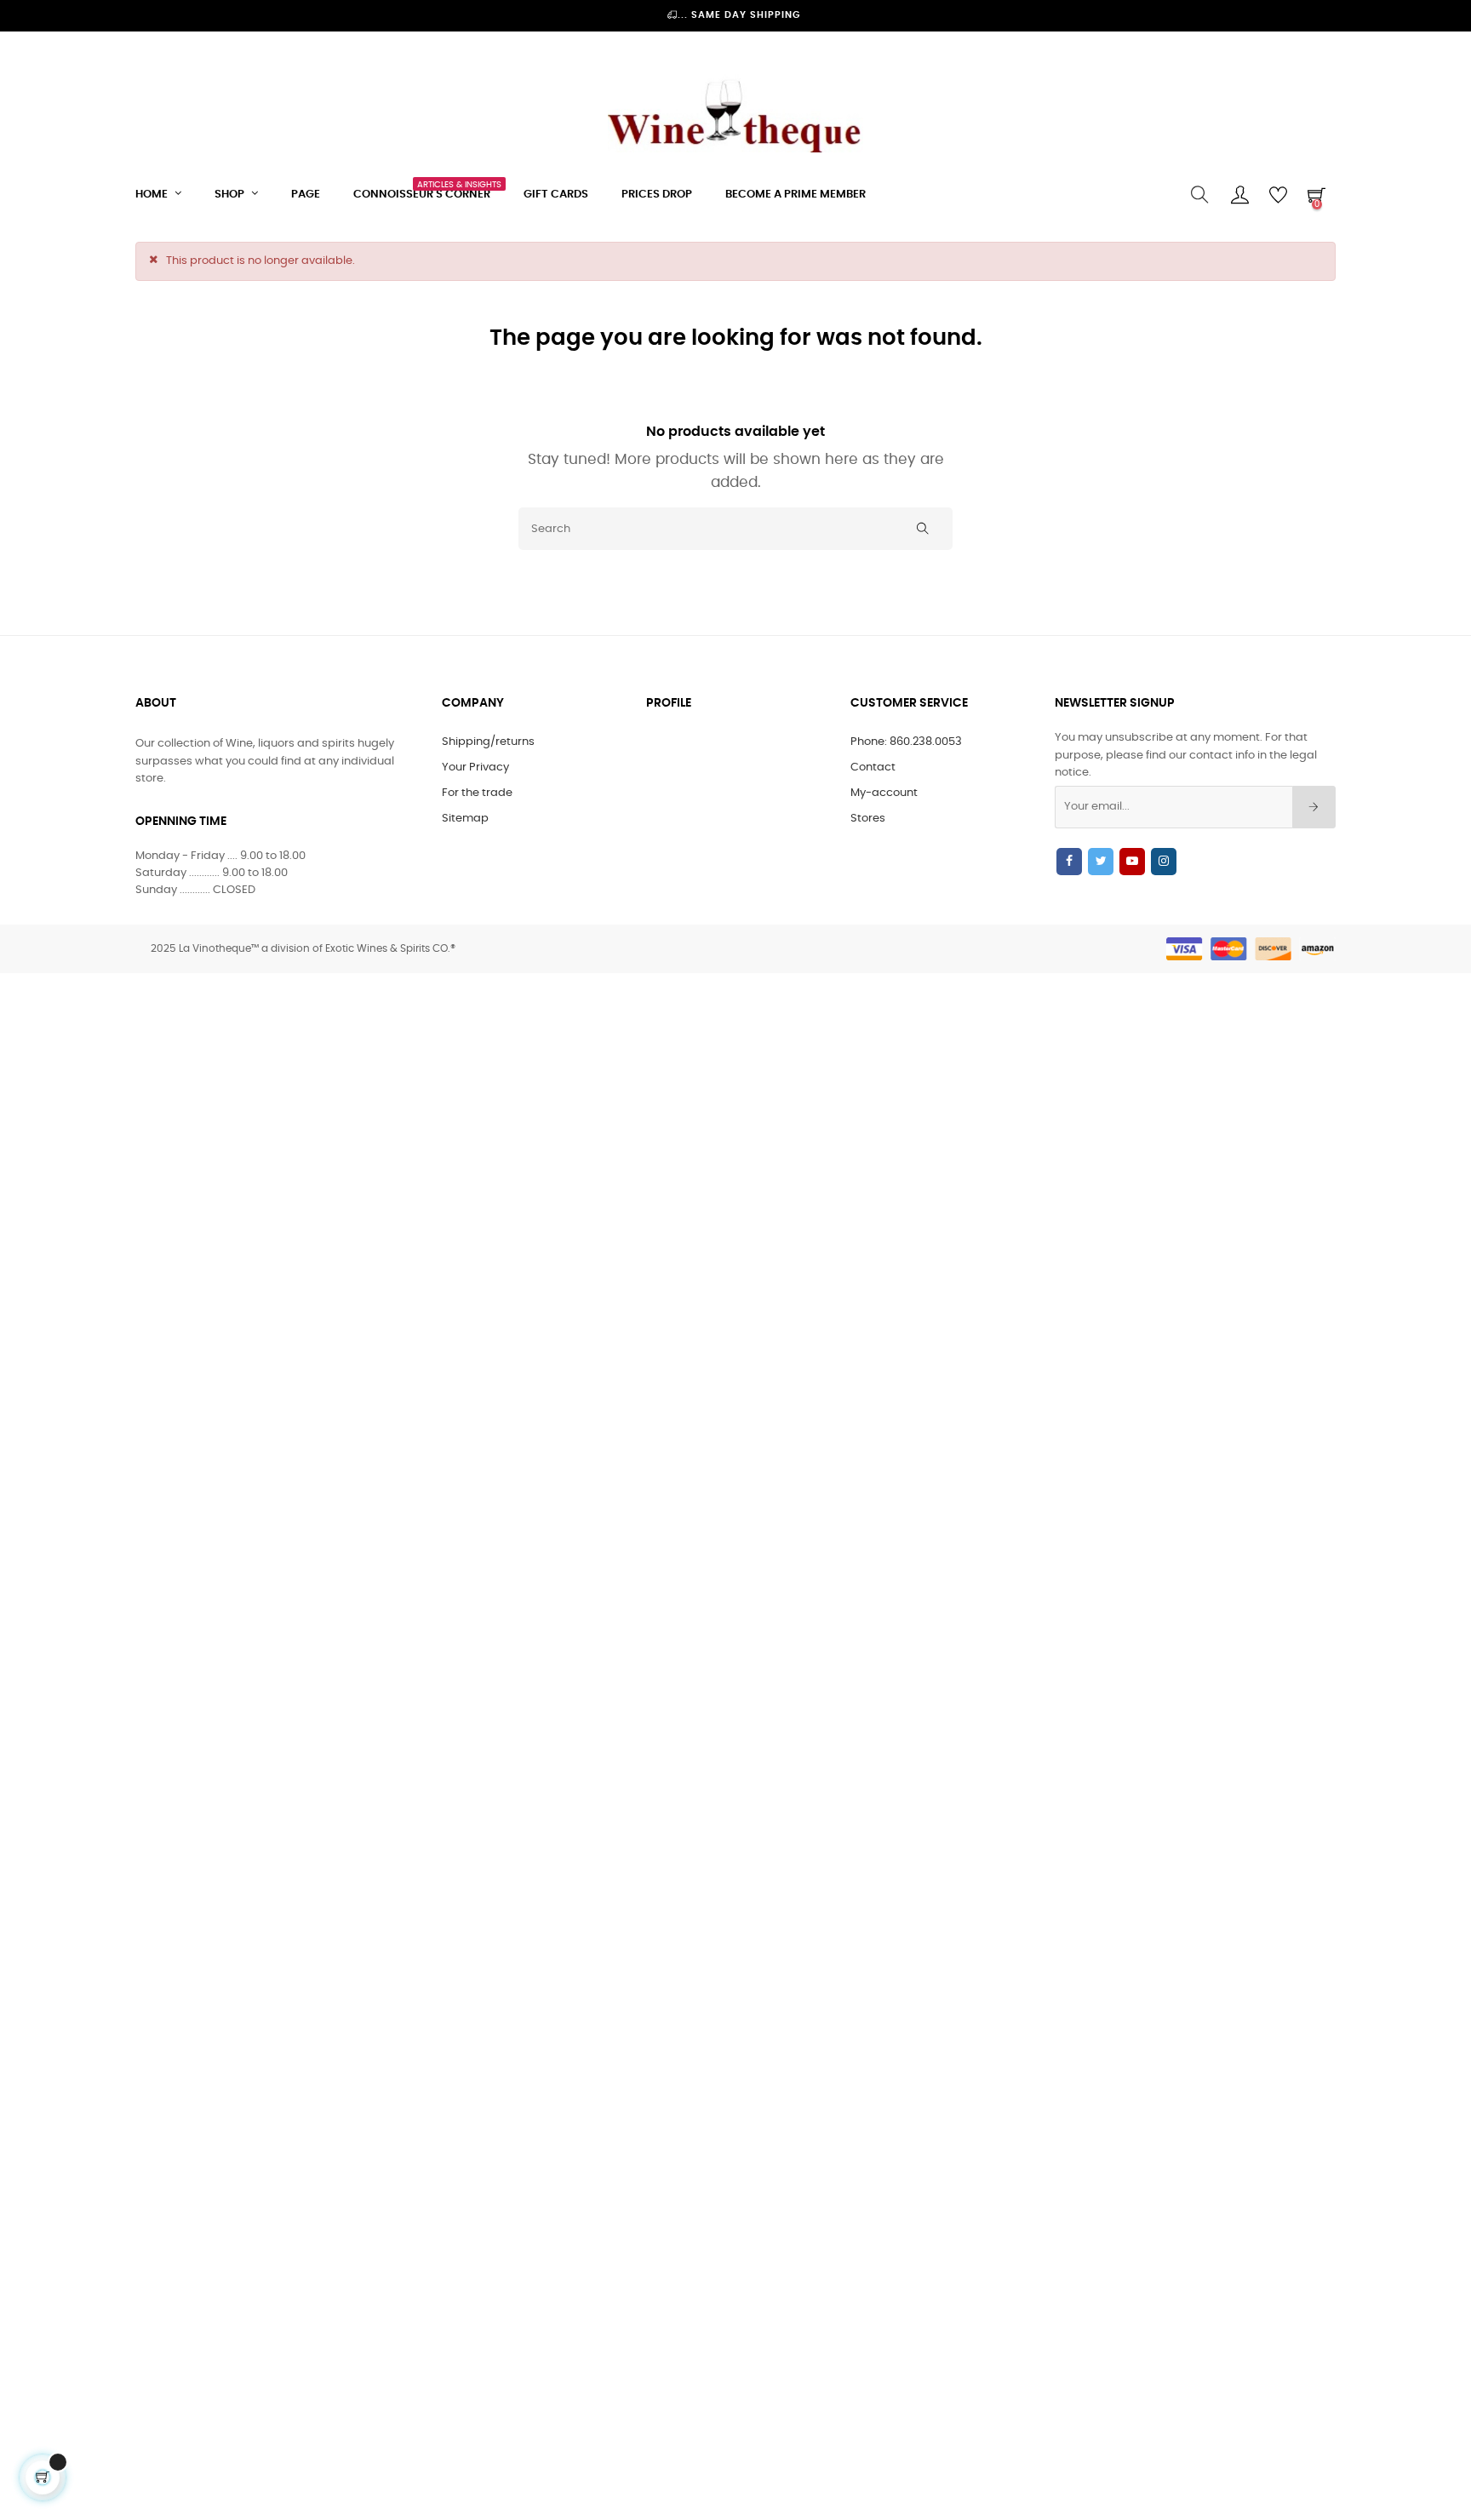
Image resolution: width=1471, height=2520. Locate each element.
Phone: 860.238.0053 (906, 742)
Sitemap (465, 819)
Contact (873, 767)
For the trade (477, 793)
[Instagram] (1164, 862)
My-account (884, 793)
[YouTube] (1132, 862)
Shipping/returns (488, 742)
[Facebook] (1069, 862)
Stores (868, 819)
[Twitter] (1101, 862)
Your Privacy (475, 767)
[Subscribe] (1314, 807)
